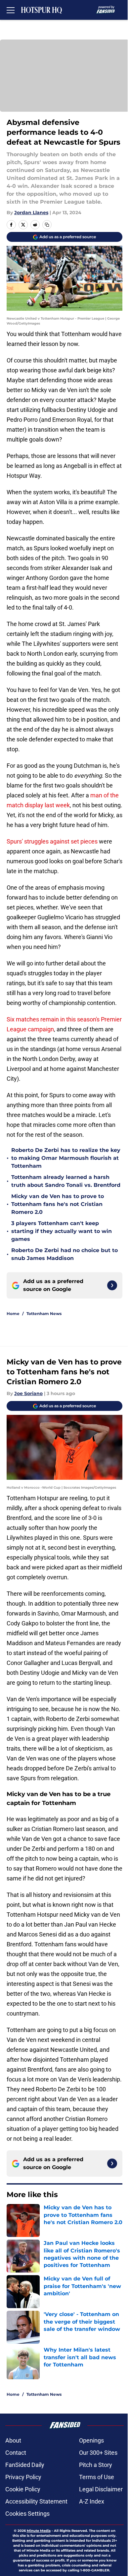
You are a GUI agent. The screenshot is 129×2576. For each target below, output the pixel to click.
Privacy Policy (23, 2477)
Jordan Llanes (31, 213)
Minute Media (39, 2531)
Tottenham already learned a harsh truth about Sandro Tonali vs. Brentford (66, 1181)
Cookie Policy (23, 2489)
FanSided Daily (25, 2465)
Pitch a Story (96, 2465)
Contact (16, 2453)
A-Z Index (92, 2501)
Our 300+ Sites (98, 2453)
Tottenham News (44, 1314)
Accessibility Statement (36, 2501)
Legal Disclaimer (101, 2489)
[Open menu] (11, 10)
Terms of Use (97, 2477)
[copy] (47, 225)
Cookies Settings (27, 2514)
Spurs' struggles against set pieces (52, 841)
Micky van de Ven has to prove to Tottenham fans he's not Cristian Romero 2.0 (58, 1204)
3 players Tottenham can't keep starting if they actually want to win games (62, 1231)
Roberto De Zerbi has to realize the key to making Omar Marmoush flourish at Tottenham (66, 1158)
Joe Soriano (28, 1393)
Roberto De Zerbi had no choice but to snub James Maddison (64, 1254)
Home (13, 1314)
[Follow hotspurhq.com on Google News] (112, 1285)
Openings (91, 2440)
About (13, 2440)
